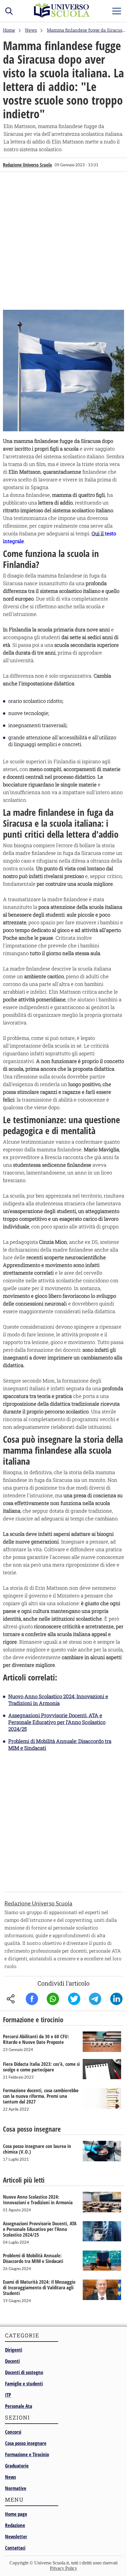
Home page (16, 2514)
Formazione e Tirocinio (27, 2454)
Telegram (95, 1999)
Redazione (15, 2525)
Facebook (32, 1999)
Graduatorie (17, 2466)
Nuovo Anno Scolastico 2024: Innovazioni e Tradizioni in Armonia (58, 1700)
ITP (8, 2395)
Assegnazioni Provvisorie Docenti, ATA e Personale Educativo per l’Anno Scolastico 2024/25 (57, 1722)
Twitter (74, 1999)
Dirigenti (14, 2350)
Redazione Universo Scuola (27, 165)
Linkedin (116, 1999)
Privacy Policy (63, 2568)
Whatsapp (53, 1999)
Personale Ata (19, 2406)
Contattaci (15, 2548)
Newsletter (16, 2536)
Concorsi (13, 2432)
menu (117, 10)
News (10, 2477)
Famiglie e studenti (24, 2383)
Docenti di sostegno (24, 2372)
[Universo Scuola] (62, 16)
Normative (16, 2488)
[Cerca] (9, 10)
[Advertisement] (63, 240)
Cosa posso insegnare (26, 2443)
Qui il (98, 533)
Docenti (12, 2361)
